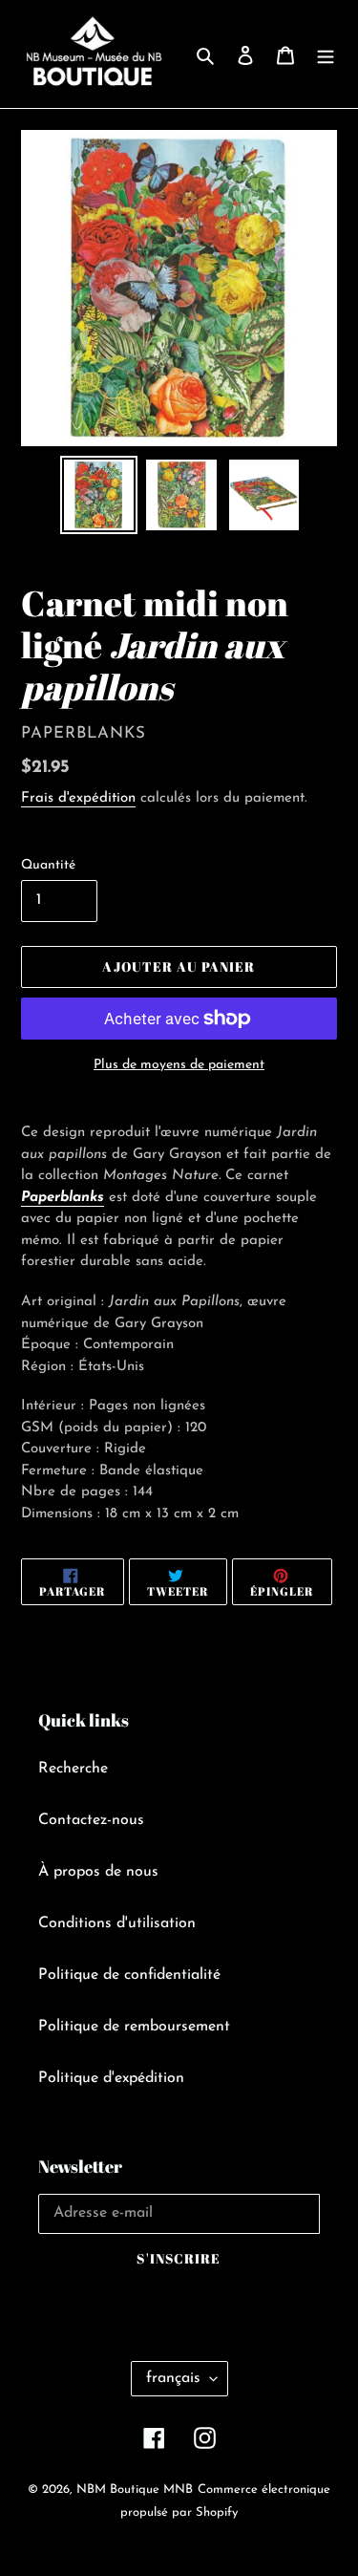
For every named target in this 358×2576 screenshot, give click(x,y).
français (173, 2378)
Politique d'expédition (111, 2078)
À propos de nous (98, 1872)
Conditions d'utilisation (117, 1923)
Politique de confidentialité (129, 1975)
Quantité (48, 865)
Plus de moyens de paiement (179, 1065)
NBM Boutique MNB (135, 2490)
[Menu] (326, 54)
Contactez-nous (91, 1820)
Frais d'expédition (78, 798)
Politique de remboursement (134, 2027)
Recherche (73, 1769)
